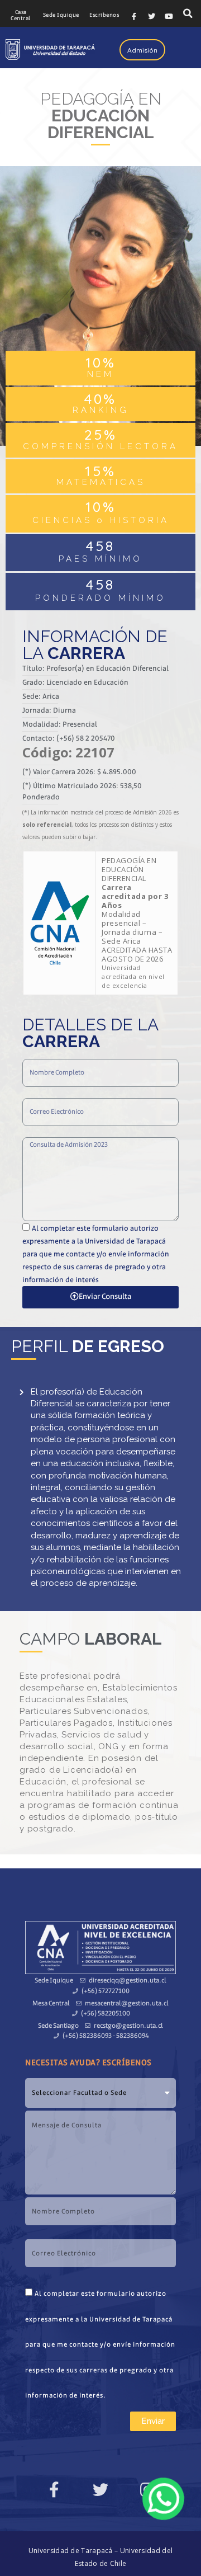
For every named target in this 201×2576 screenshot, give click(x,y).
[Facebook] (134, 16)
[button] (21, 16)
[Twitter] (151, 16)
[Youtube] (169, 16)
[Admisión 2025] (163, 2499)
